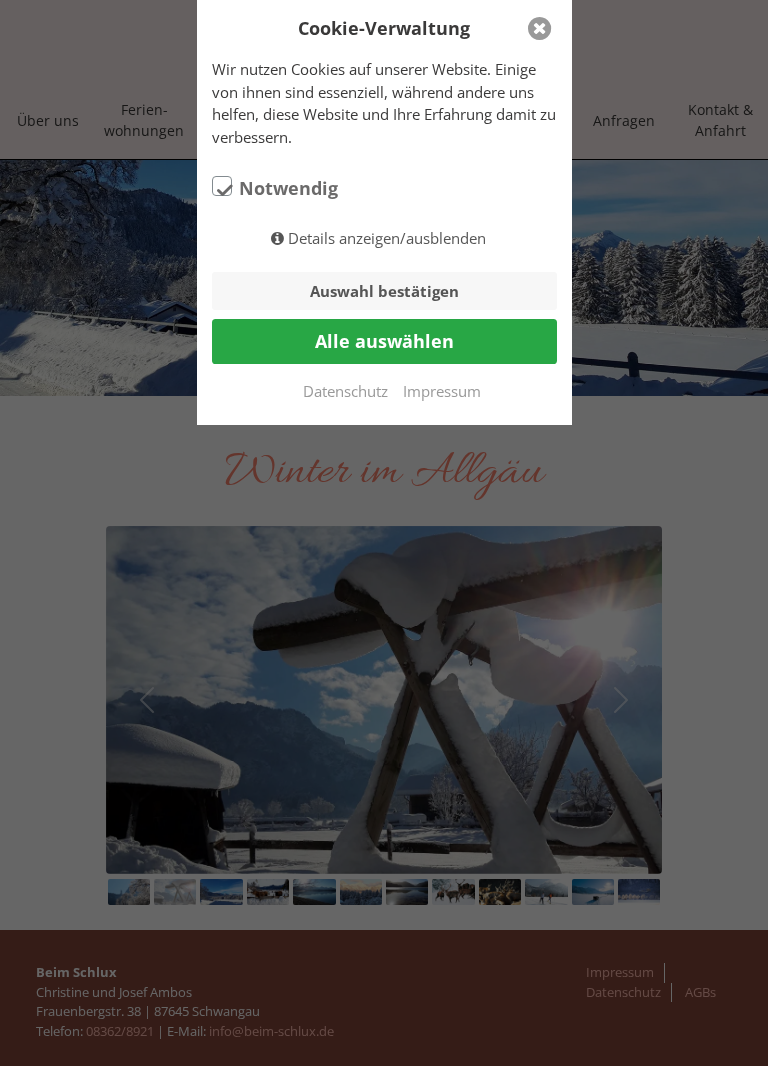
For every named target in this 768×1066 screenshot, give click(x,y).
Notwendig (288, 188)
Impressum (442, 391)
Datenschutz (345, 391)
